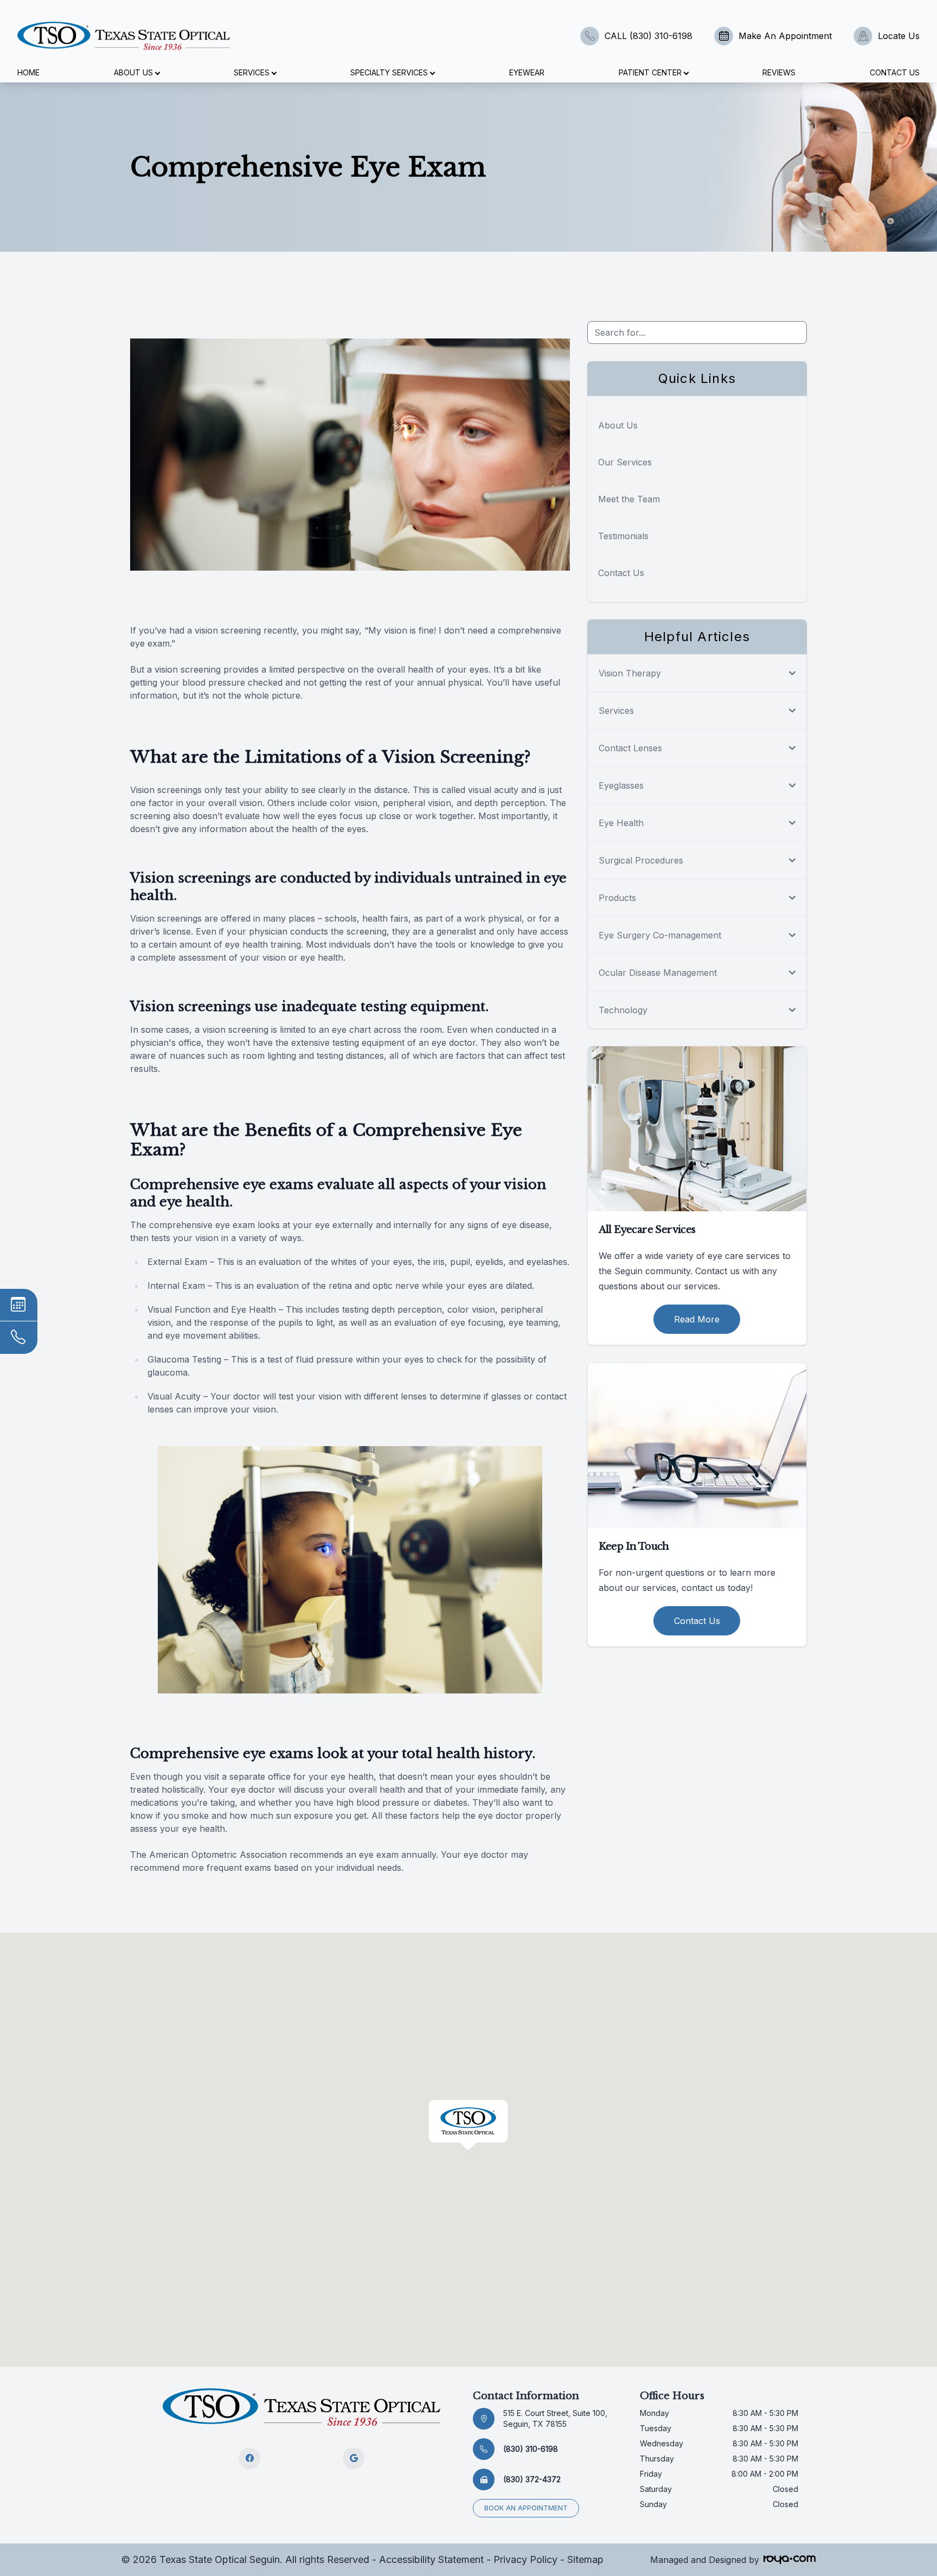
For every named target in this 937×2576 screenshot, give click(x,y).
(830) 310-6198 (531, 2449)
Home (28, 72)
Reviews (779, 72)
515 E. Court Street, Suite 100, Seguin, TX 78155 (555, 2418)
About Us (618, 425)
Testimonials (623, 536)
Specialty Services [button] (389, 72)
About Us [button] (133, 72)
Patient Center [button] (650, 72)
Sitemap (585, 2559)
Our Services (625, 462)
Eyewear (527, 72)
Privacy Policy (525, 2559)
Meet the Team (629, 499)
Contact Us (895, 72)
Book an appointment (526, 2508)
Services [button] (252, 72)
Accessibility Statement (431, 2559)
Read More (697, 1319)
